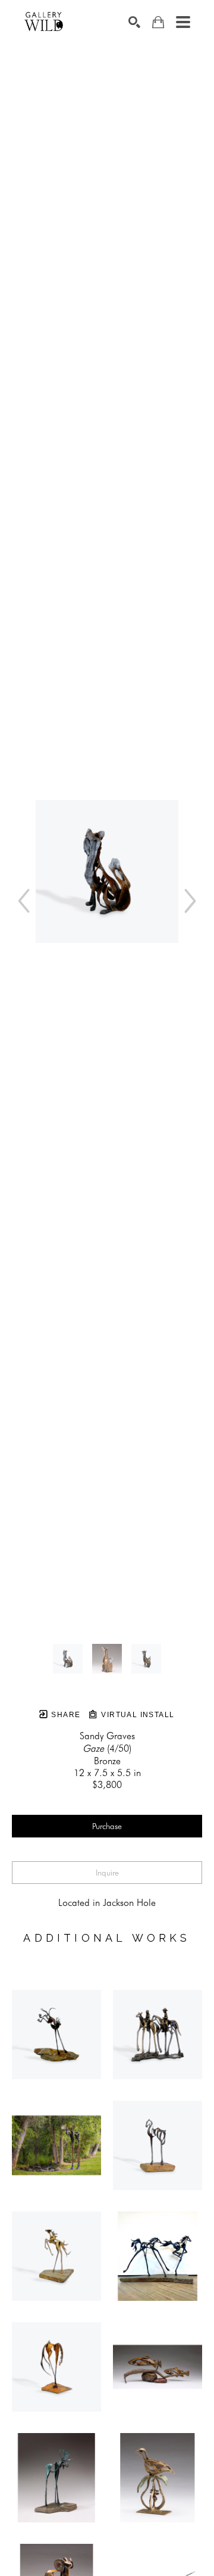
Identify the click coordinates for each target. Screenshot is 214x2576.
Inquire (107, 1873)
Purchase (107, 1826)
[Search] (134, 22)
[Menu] (183, 22)
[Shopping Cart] (158, 22)
